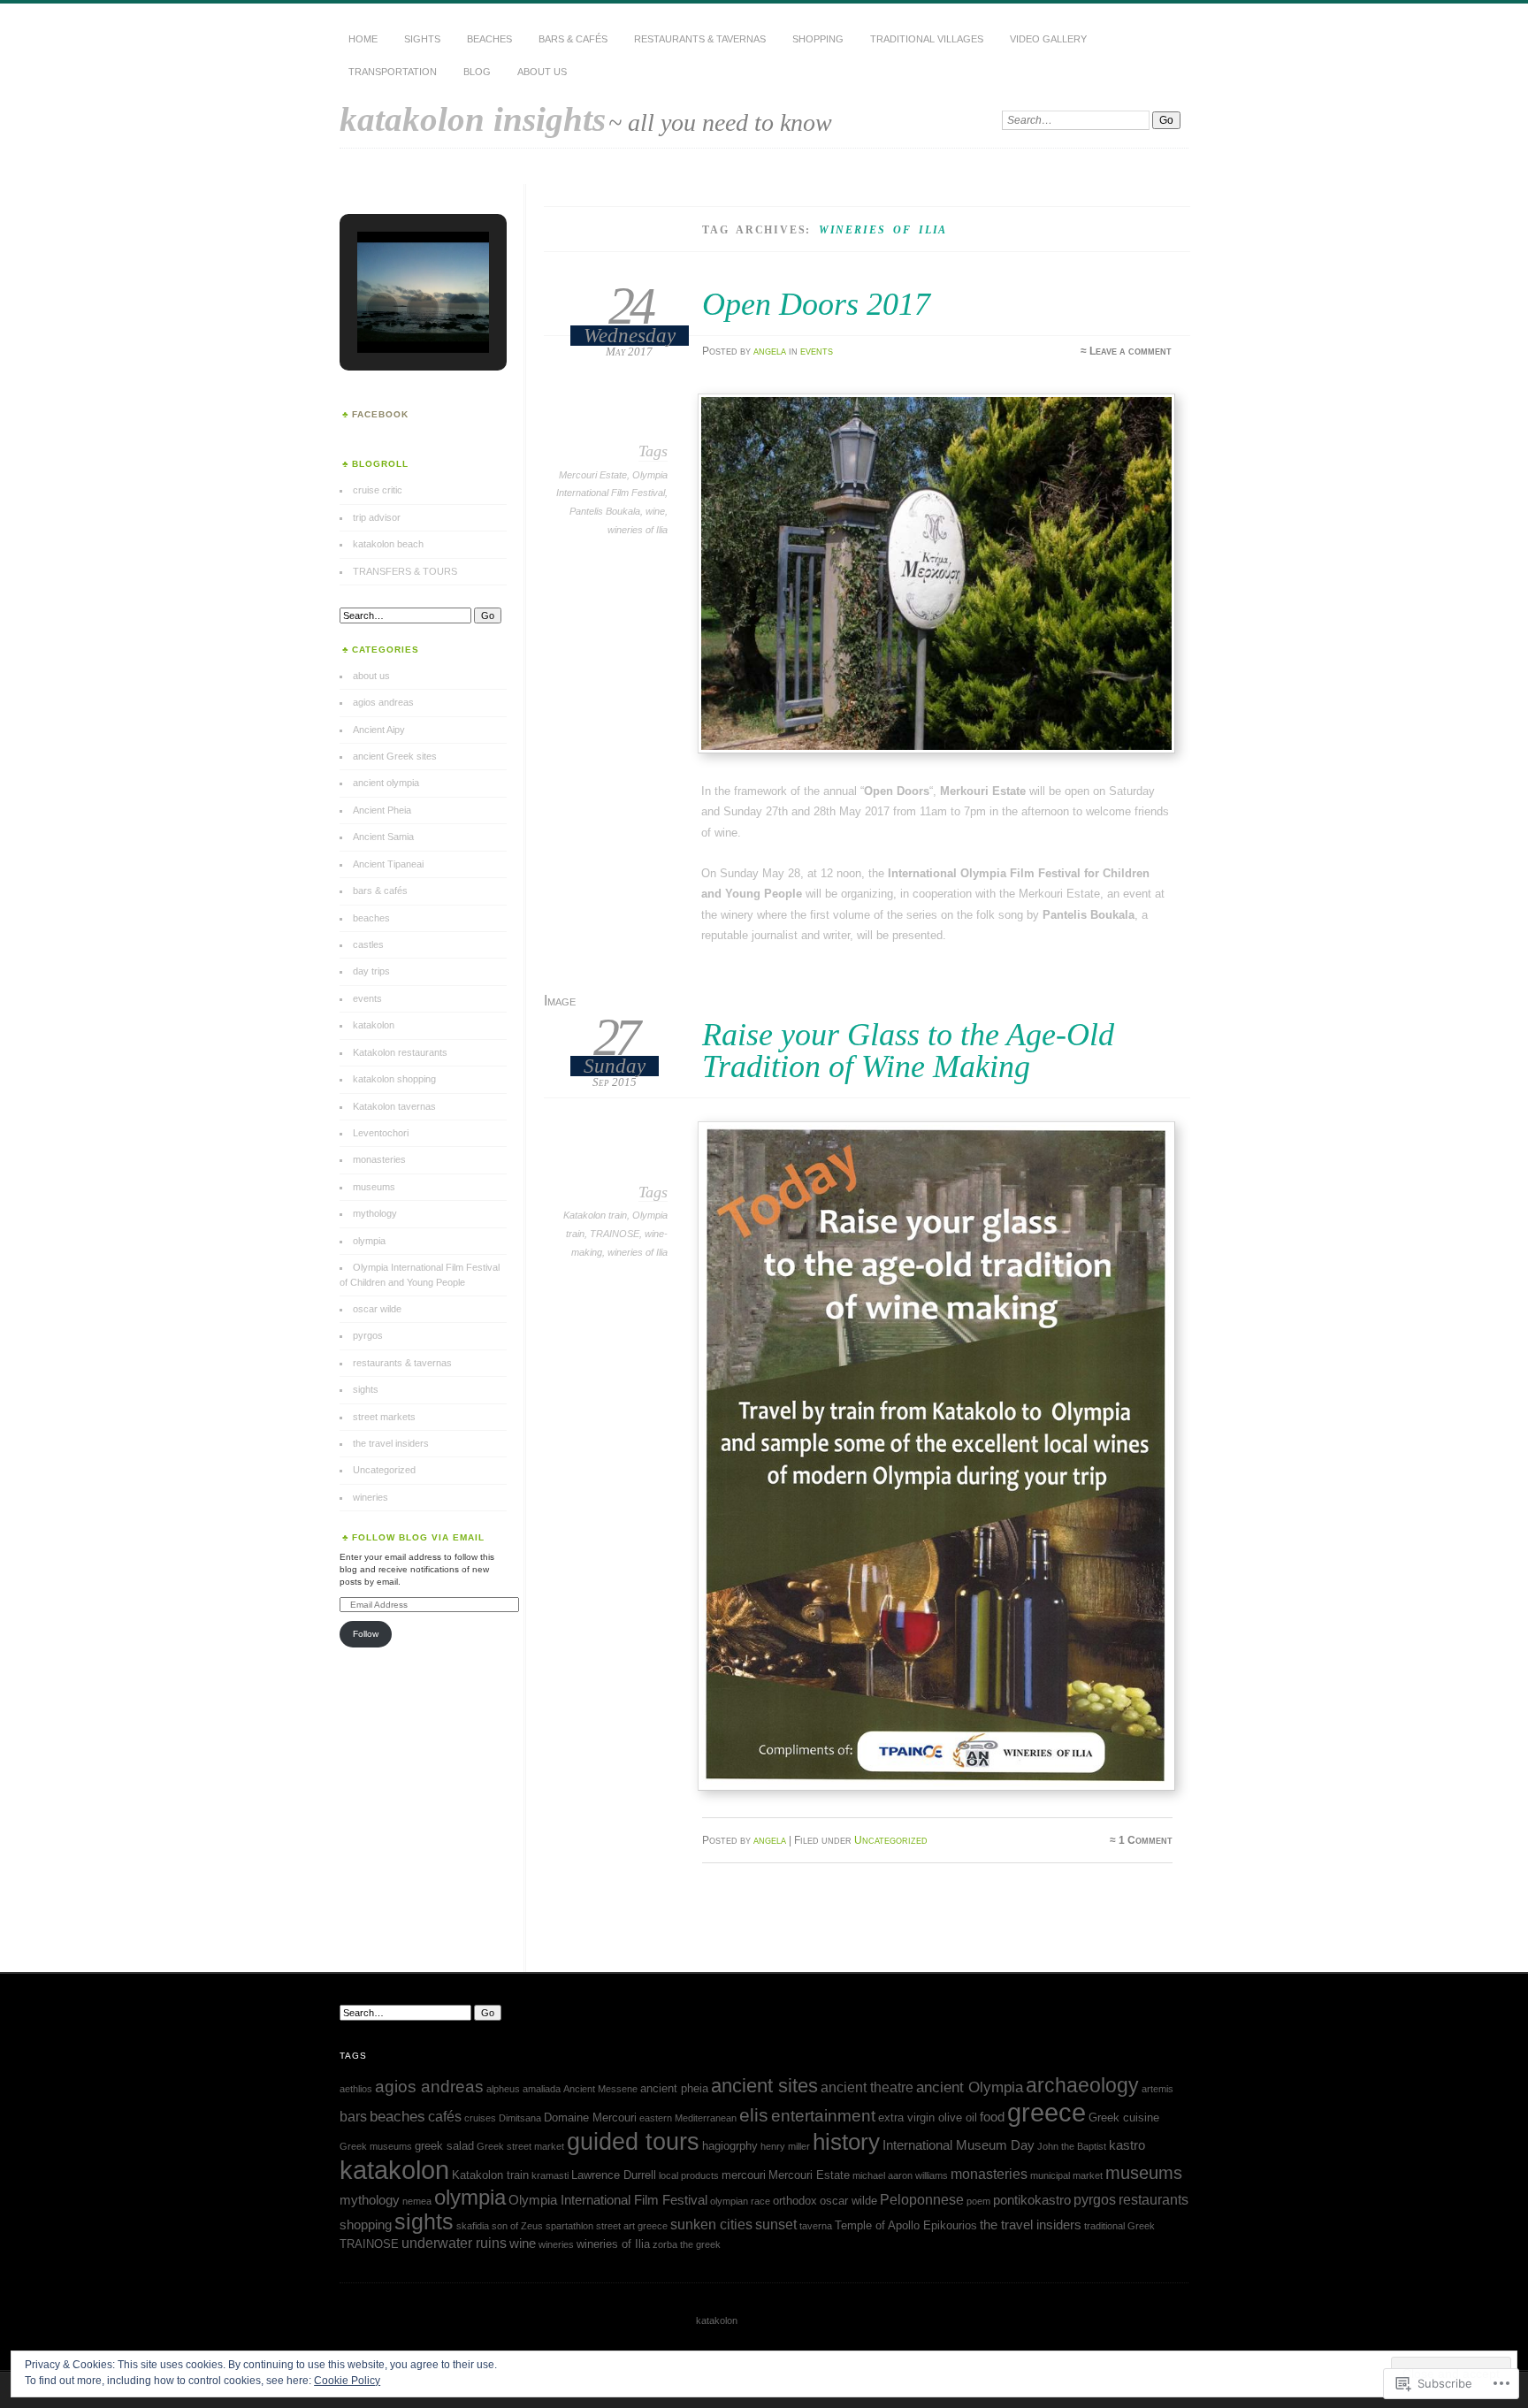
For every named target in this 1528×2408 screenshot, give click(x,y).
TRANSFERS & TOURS (405, 571)
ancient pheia (674, 2088)
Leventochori (381, 1133)
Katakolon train (595, 1215)
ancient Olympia (970, 2087)
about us (542, 72)
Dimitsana (520, 2118)
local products (689, 2175)
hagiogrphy (730, 2146)
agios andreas (383, 702)
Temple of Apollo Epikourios (906, 2225)
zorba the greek (687, 2244)
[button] (382, 309)
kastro (1127, 2145)
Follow (366, 1634)
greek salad (444, 2146)
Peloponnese (922, 2199)
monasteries (379, 1159)
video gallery (1048, 39)
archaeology (1082, 2085)
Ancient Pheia (382, 810)
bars (353, 2116)
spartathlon (569, 2226)
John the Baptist (1072, 2146)
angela (770, 351)
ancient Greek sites (395, 756)
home (363, 39)
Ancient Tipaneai (388, 864)
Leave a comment (1131, 351)
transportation (393, 72)
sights (422, 39)
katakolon (374, 1025)
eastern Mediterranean (688, 2118)
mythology (375, 1213)
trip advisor (377, 517)
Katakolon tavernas (394, 1106)
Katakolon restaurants (400, 1052)
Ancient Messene (600, 2089)
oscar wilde (377, 1309)
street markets (384, 1417)
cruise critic (378, 490)
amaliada (542, 2089)
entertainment (823, 2116)
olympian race (740, 2201)
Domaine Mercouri (590, 2118)
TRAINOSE (615, 1234)
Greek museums (376, 2146)
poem (978, 2201)
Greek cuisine (1124, 2118)
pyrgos (368, 1335)
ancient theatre (867, 2087)
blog (477, 72)
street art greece (632, 2226)
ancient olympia (386, 783)
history (846, 2142)
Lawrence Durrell (614, 2175)
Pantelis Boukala (605, 511)
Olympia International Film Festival (608, 2200)
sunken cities (711, 2224)
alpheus (503, 2089)
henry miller (785, 2146)
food (992, 2117)
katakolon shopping (394, 1079)
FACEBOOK (380, 414)
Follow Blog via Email (418, 1537)
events (817, 351)
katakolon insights (473, 119)
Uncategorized (891, 1840)
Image (560, 1001)
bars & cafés (573, 39)
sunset (776, 2224)
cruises (480, 2118)
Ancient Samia (383, 837)
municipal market (1066, 2175)
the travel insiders (391, 1443)
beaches (489, 39)
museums (374, 1187)
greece (1047, 2112)
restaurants (1154, 2199)
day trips (371, 971)
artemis (1157, 2089)
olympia (369, 1241)
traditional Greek (1119, 2226)
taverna (816, 2226)
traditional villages (927, 39)
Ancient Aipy (379, 730)
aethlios (356, 2089)
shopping (818, 39)
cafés (445, 2116)
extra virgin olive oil (928, 2118)
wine (655, 511)
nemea (417, 2201)
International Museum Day (959, 2145)
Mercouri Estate (593, 475)
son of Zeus (517, 2226)
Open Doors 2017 (816, 304)
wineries (371, 1497)
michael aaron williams (900, 2175)
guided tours (633, 2141)
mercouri (744, 2175)
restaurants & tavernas (700, 39)
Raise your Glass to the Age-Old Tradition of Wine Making (908, 1050)
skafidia (473, 2226)
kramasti (550, 2175)
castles (368, 944)
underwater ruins (454, 2243)
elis (754, 2115)
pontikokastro (1032, 2200)
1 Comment (1146, 1840)
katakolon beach (388, 544)
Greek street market (520, 2146)
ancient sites (764, 2086)
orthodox (795, 2201)
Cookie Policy (347, 2381)
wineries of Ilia (638, 530)
